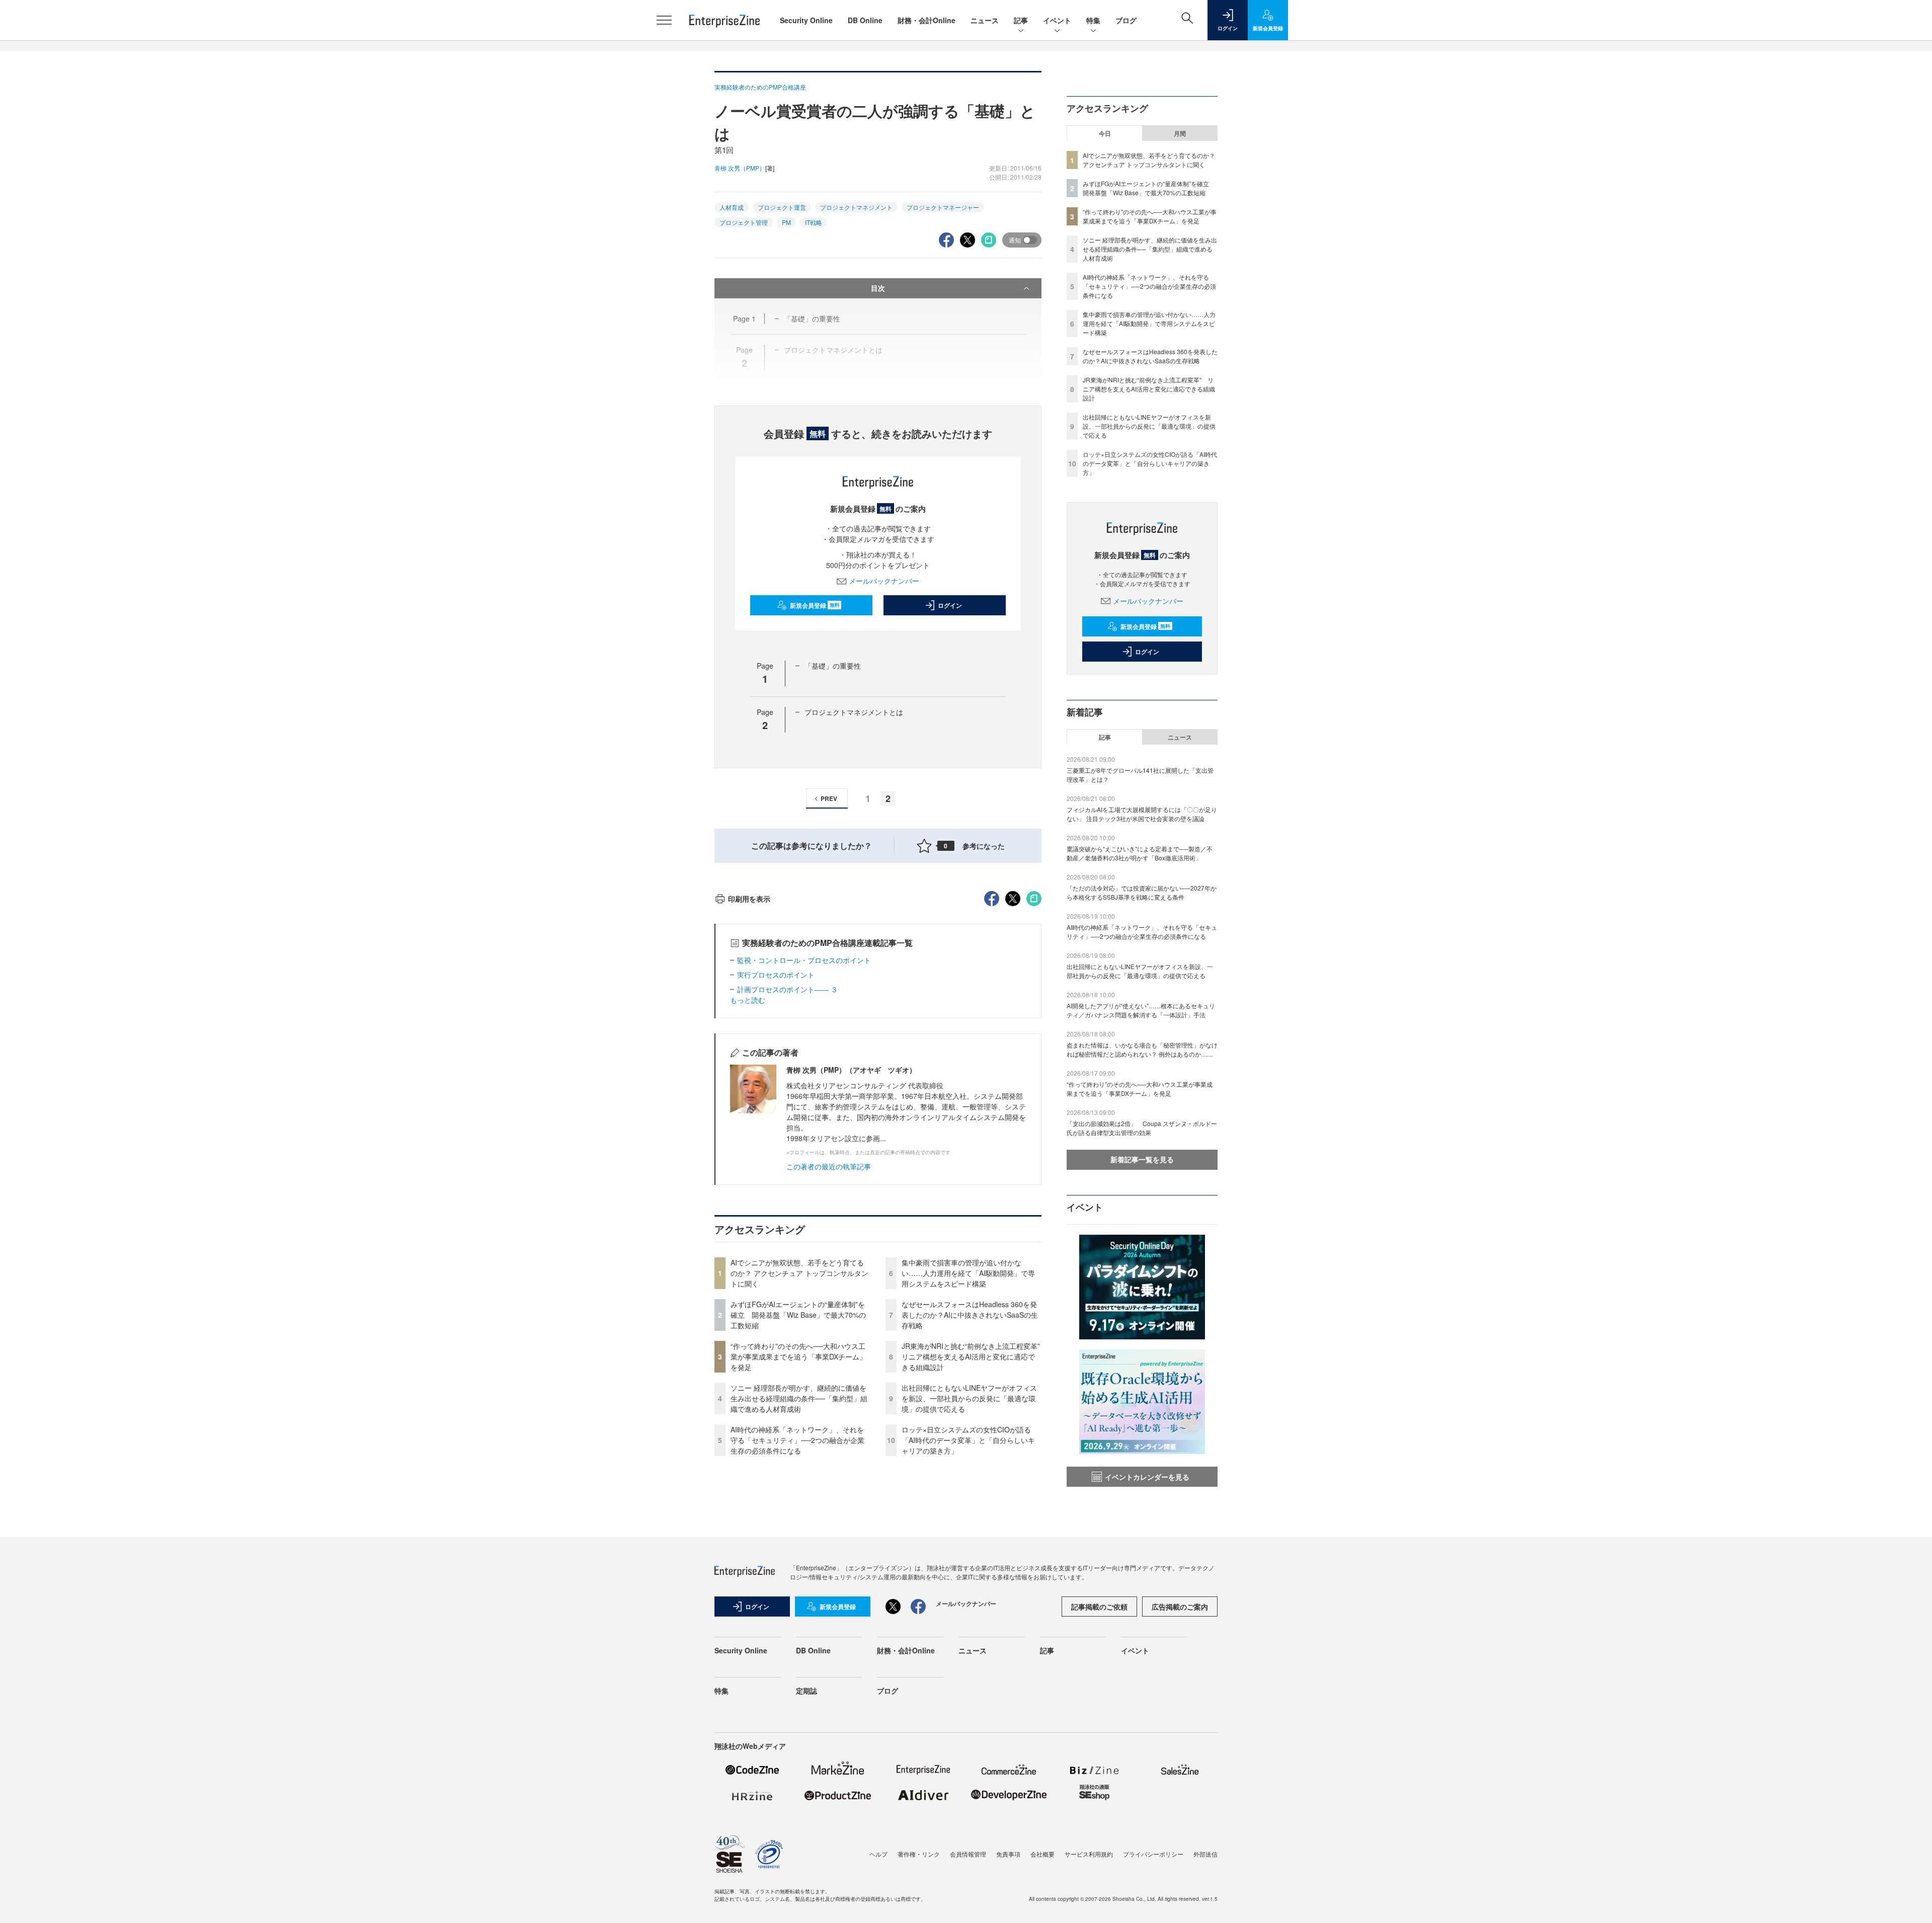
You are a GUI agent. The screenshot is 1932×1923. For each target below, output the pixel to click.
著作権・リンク (919, 1854)
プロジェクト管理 (744, 222)
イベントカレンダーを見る (1147, 1477)
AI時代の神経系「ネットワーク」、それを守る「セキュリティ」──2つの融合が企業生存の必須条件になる (797, 1440)
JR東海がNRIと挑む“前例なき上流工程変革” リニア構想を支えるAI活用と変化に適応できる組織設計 (974, 1356)
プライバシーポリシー (1153, 1854)
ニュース (985, 20)
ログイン (950, 605)
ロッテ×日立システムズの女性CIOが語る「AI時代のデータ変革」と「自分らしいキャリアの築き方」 (968, 1440)
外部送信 (1205, 1854)
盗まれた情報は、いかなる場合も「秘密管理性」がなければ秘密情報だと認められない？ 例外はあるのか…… (1142, 1049)
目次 (878, 288)
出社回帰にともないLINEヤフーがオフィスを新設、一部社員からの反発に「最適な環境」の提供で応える (969, 1398)
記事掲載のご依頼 (1099, 1607)
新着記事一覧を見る (1142, 1159)
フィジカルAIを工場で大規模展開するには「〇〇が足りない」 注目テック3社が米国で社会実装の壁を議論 (1142, 814)
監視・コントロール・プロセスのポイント (804, 960)
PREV (829, 798)
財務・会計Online (927, 20)
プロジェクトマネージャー (943, 207)
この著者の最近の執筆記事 (829, 1166)
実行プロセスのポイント (776, 975)
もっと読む (748, 1000)
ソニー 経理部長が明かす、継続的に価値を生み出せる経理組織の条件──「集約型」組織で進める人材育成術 (799, 1398)
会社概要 (1042, 1854)
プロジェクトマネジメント (856, 207)
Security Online (806, 20)
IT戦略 (814, 222)
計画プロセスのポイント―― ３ (787, 989)
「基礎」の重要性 (833, 666)
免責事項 (1008, 1854)
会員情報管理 (968, 1854)
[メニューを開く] (664, 20)
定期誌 (807, 1691)
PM (786, 222)
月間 (1180, 133)
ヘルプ (878, 1854)
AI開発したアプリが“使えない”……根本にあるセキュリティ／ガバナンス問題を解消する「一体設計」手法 (1141, 1010)
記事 (1021, 20)
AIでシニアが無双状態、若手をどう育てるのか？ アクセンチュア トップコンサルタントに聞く (799, 1273)
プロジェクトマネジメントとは (854, 712)
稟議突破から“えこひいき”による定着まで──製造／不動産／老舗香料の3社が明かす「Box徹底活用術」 (1140, 853)
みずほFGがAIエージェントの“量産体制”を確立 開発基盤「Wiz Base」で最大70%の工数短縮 (798, 1315)
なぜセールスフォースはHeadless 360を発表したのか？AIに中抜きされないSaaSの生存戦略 (970, 1315)
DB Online (865, 20)
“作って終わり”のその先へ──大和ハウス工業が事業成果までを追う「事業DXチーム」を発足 (798, 1356)
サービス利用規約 (1089, 1854)
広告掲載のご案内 (1180, 1607)
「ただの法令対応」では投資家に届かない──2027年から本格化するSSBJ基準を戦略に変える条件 (1142, 892)
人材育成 (732, 207)
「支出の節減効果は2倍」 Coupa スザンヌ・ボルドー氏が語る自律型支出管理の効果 (1142, 1128)
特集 (1093, 20)
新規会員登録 (815, 605)
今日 (1105, 133)
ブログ (1126, 20)
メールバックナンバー (884, 581)
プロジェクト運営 (782, 207)
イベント (1057, 20)
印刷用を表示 (749, 899)
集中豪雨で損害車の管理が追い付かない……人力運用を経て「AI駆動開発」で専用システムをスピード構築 (968, 1273)
